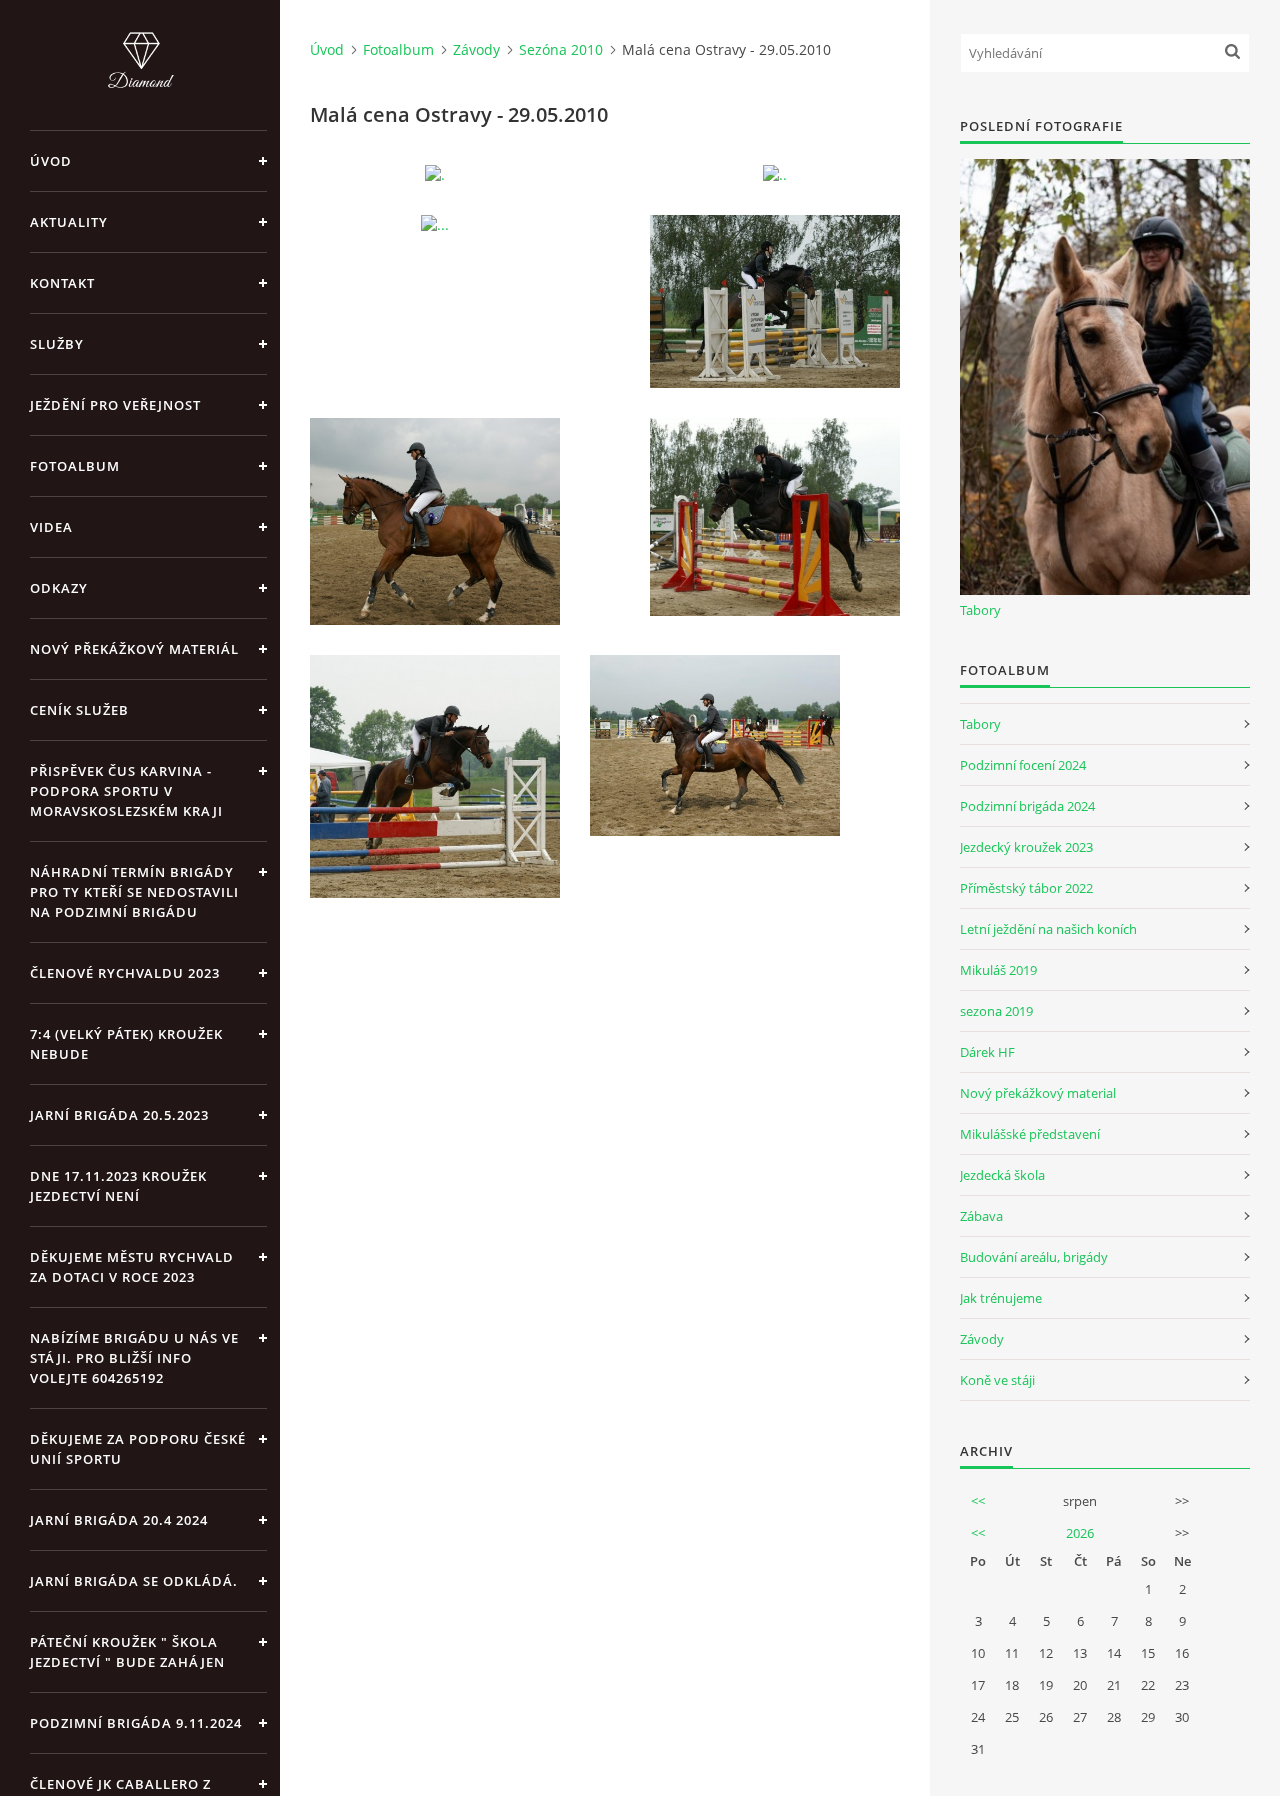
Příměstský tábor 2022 (1026, 888)
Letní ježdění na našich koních (1048, 929)
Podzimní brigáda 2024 (1027, 806)
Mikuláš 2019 (998, 970)
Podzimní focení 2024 (1023, 765)
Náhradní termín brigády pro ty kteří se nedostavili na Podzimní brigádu (134, 892)
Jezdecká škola (1002, 1175)
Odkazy (59, 588)
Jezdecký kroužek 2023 (1026, 847)
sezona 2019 (996, 1011)
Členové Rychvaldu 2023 (125, 973)
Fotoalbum (75, 466)
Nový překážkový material (1038, 1093)
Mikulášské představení (1030, 1134)
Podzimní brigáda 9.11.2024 (136, 1723)
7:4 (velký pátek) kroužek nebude (126, 1044)
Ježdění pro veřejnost (115, 405)
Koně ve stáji (997, 1380)
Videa (51, 527)
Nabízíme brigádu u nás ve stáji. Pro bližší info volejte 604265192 (134, 1358)
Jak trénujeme (1001, 1298)
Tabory (980, 610)
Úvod (51, 161)
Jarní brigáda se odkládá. (134, 1581)
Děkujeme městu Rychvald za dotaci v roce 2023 (132, 1267)
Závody (476, 49)
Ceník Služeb (79, 710)
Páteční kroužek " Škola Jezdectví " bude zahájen (127, 1652)
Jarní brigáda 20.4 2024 (119, 1520)
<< (978, 1501)
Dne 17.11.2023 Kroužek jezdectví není (118, 1186)
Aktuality (69, 222)
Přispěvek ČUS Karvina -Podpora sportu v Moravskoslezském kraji (126, 791)
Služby (57, 344)
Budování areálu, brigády (1034, 1257)
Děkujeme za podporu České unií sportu (138, 1449)
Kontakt (62, 283)
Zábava (981, 1216)
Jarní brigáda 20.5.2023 (119, 1115)
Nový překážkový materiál (134, 649)
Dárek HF (987, 1052)
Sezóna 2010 (561, 49)
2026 (1080, 1533)
